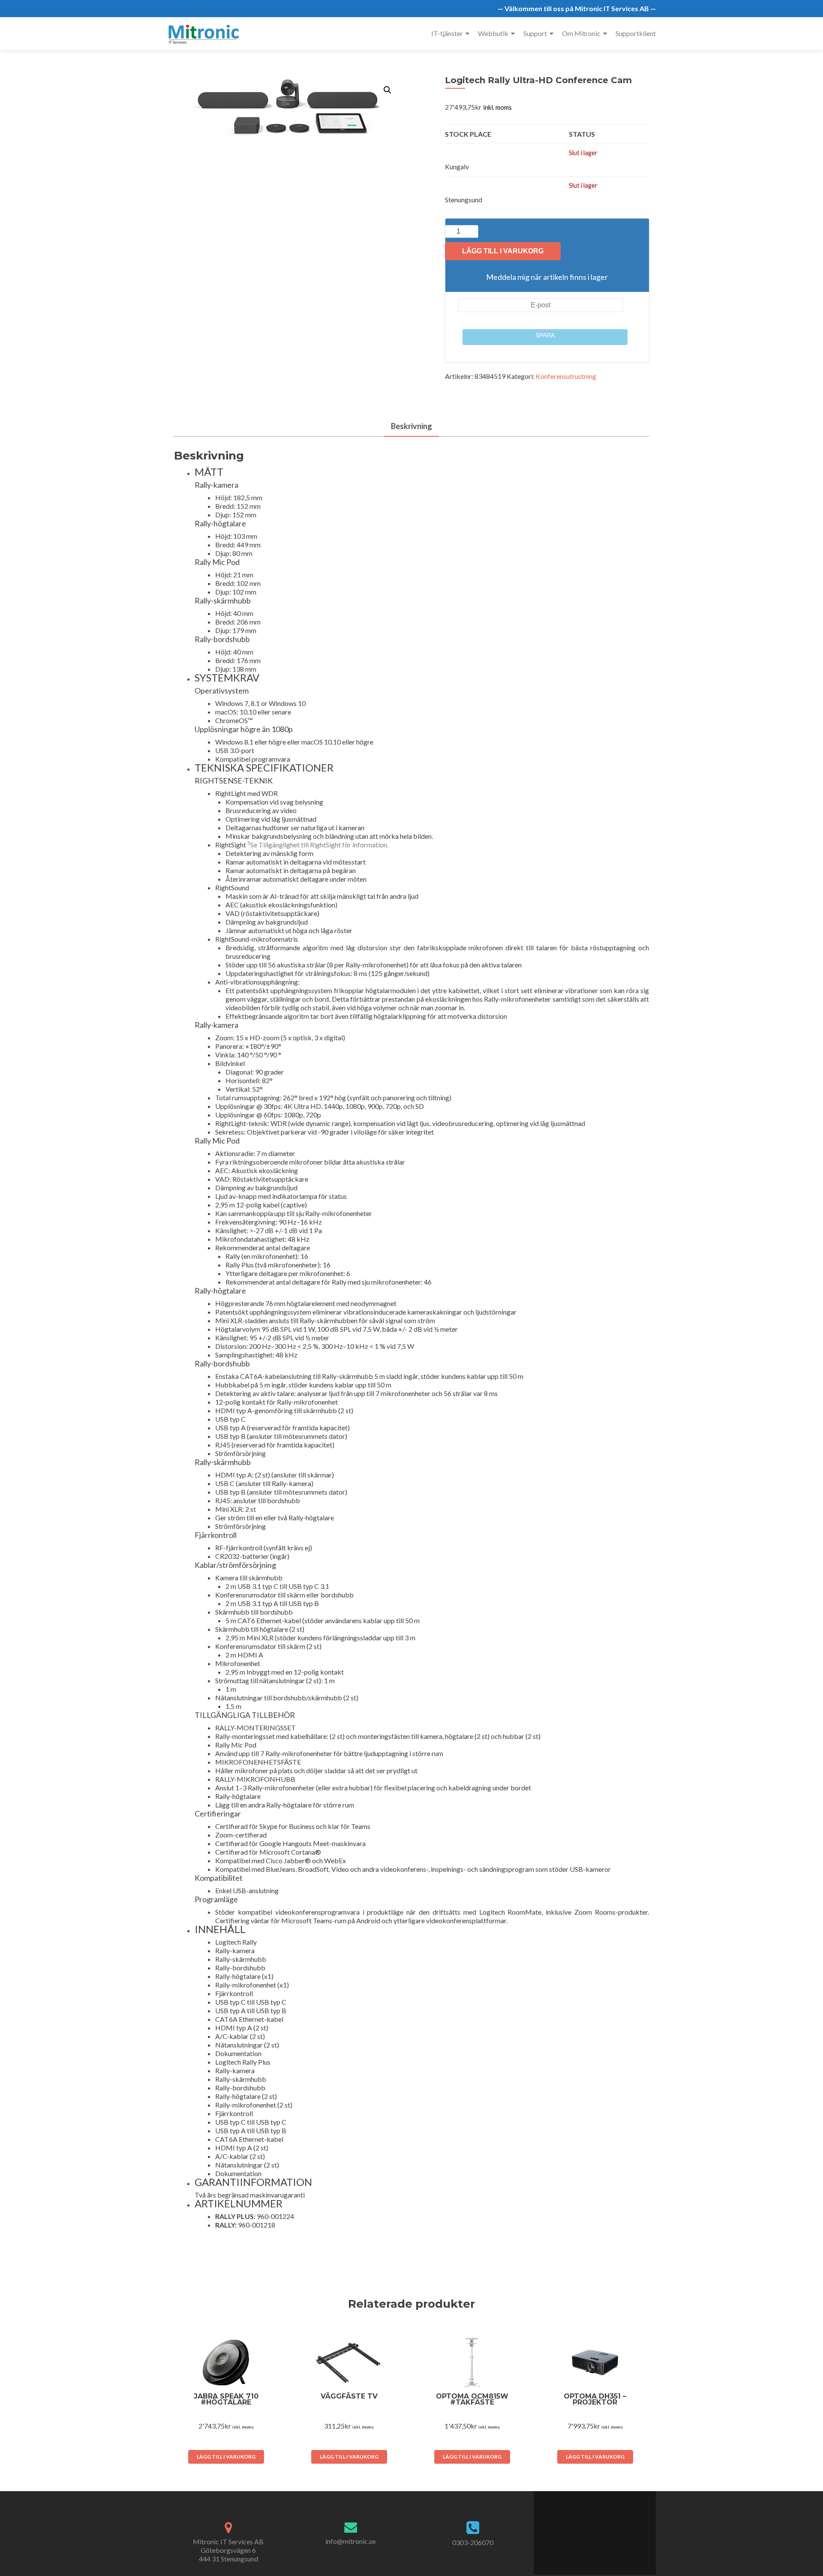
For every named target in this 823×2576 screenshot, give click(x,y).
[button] (387, 90)
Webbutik (493, 33)
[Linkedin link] (599, 2528)
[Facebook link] (581, 2528)
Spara (545, 335)
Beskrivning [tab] (411, 426)
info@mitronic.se (350, 2541)
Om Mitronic (581, 33)
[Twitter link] (590, 2528)
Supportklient (636, 33)
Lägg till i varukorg (503, 251)
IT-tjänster (447, 33)
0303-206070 (473, 2542)
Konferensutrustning (566, 376)
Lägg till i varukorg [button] (226, 2457)
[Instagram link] (608, 2528)
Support (535, 33)
